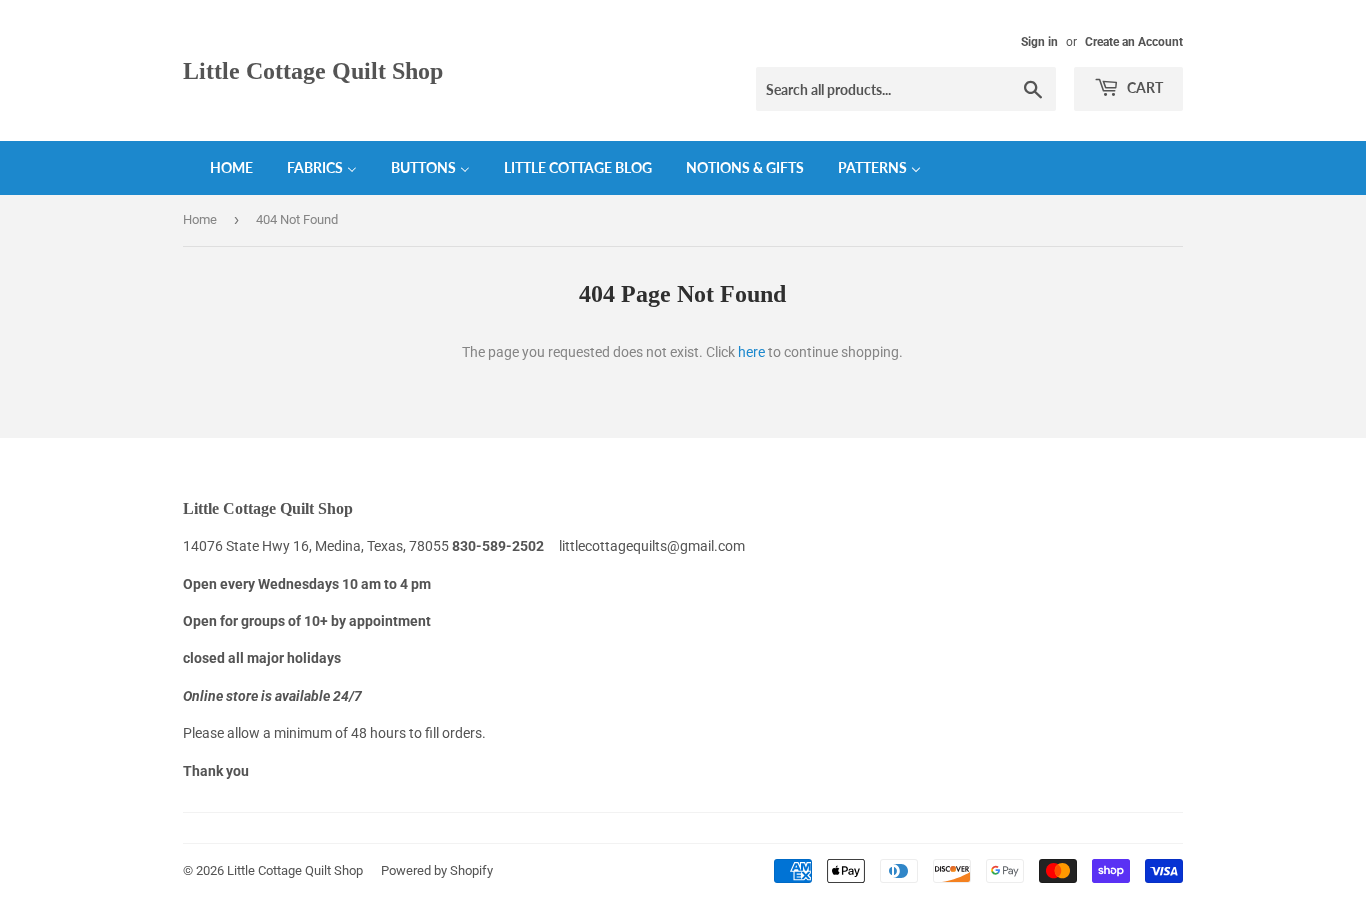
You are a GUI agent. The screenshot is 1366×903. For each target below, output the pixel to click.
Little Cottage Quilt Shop (313, 70)
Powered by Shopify (437, 870)
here (751, 352)
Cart (1143, 87)
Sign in (1039, 42)
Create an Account (1134, 42)
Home (200, 219)
